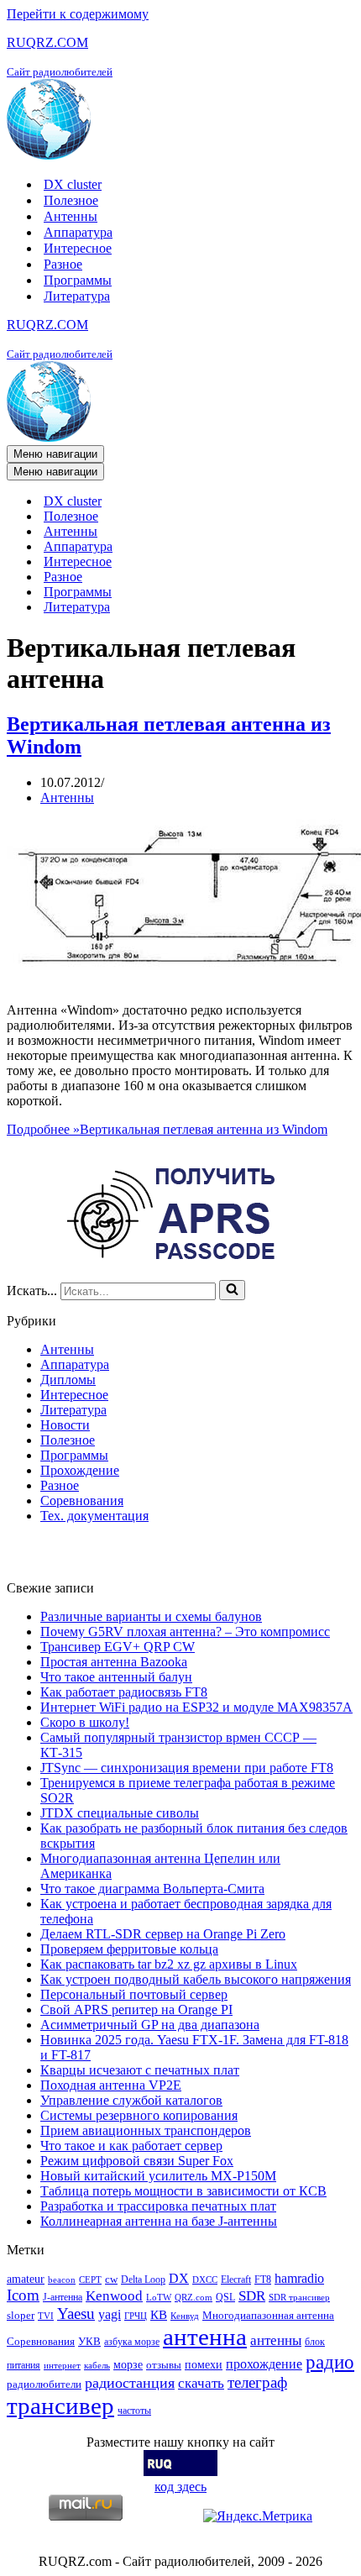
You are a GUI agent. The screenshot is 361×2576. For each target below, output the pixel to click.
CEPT (90, 2280)
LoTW (159, 2298)
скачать (201, 2383)
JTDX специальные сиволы (120, 1813)
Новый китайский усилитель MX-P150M (158, 2176)
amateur (26, 2279)
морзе (128, 2364)
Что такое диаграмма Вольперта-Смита (152, 1889)
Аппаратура (78, 232)
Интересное (78, 248)
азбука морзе (132, 2342)
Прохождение (80, 1470)
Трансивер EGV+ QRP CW (118, 1647)
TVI (46, 2316)
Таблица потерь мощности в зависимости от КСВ (183, 2191)
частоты (134, 2411)
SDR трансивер (299, 2298)
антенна (205, 2337)
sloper (21, 2315)
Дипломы (68, 1380)
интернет (62, 2366)
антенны (276, 2340)
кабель (97, 2366)
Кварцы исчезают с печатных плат (140, 2070)
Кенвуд (185, 2316)
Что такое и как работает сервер (131, 2146)
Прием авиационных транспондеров (146, 2130)
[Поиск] (232, 1290)
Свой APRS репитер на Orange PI (136, 2009)
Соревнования (82, 1500)
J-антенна (63, 2297)
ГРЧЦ (136, 2316)
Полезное (71, 200)
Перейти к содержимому (78, 14)
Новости (65, 1425)
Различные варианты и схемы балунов (151, 1616)
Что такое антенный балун (116, 1677)
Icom (23, 2295)
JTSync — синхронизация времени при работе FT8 (187, 1768)
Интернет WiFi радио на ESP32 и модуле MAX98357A (196, 1707)
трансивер (60, 2405)
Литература (77, 296)
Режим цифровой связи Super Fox (137, 2161)
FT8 (263, 2280)
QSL (225, 2297)
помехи (204, 2364)
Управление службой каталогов (131, 2100)
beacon (62, 2280)
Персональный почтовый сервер (134, 1994)
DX (179, 2278)
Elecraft (236, 2280)
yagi (110, 2314)
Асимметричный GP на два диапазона (150, 2025)
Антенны (71, 216)
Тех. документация (94, 1516)
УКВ (89, 2341)
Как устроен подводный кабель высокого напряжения (196, 1979)
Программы (78, 280)
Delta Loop (143, 2280)
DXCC (205, 2280)
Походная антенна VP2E (111, 2085)
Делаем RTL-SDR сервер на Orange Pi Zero (163, 1934)
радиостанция (130, 2383)
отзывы (164, 2365)
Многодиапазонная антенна (268, 2315)
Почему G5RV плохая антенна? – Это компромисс (185, 1632)
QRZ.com (194, 2298)
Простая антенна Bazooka (114, 1662)
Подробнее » (167, 1129)
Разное (63, 264)
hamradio (299, 2278)
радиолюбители (44, 2384)
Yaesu (76, 2314)
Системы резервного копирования (139, 2115)
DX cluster (73, 184)
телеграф (257, 2382)
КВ (159, 2314)
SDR (252, 2296)
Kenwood (114, 2296)
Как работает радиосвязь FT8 (124, 1692)
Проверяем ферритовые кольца (129, 1949)
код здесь (180, 2487)
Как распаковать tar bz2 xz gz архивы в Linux (169, 1964)
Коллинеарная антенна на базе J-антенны (159, 2221)
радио (330, 2362)
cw (111, 2279)
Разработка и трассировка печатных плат (158, 2206)
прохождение (264, 2364)
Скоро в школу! (85, 1722)
